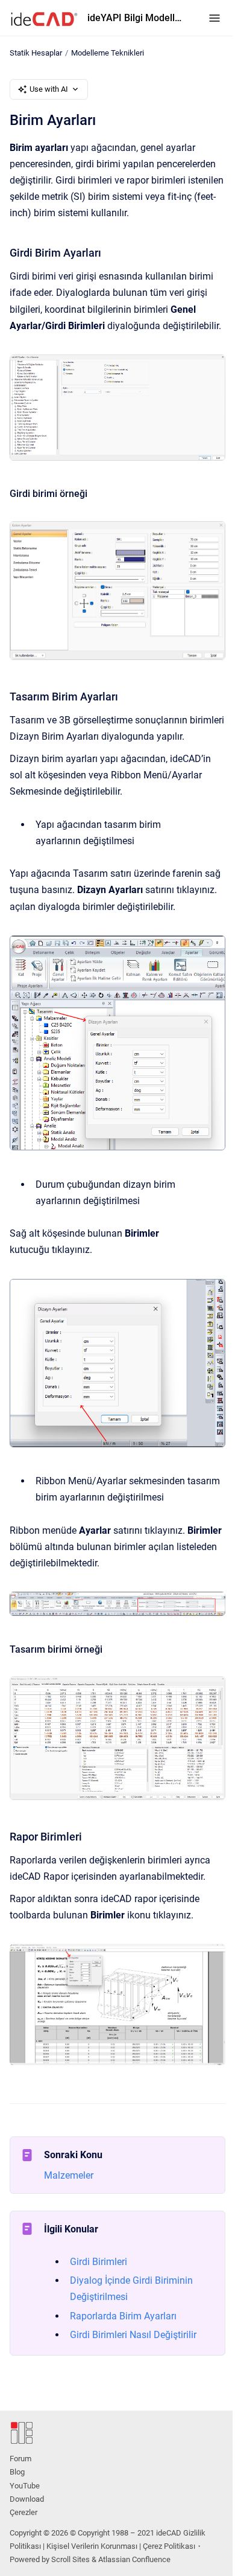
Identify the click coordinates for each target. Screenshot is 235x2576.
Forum (20, 2459)
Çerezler (23, 2512)
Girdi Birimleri (99, 2262)
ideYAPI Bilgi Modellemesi (136, 18)
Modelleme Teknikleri (108, 53)
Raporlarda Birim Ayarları (123, 2316)
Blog (17, 2472)
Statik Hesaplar (36, 53)
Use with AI (49, 89)
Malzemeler (69, 2175)
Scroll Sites (70, 2559)
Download (27, 2499)
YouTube (25, 2486)
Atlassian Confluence (134, 2559)
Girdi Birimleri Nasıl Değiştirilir (133, 2335)
